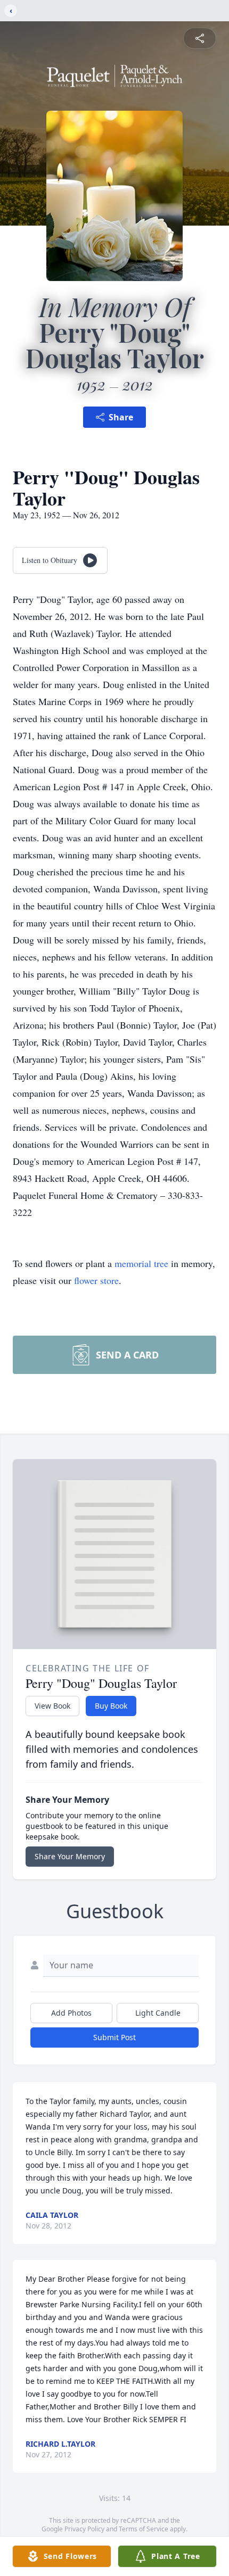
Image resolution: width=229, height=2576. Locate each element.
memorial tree (141, 1263)
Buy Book (111, 1706)
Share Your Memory (70, 1856)
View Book (52, 1706)
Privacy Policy (84, 2529)
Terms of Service (144, 2529)
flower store (96, 1280)
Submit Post (114, 2037)
